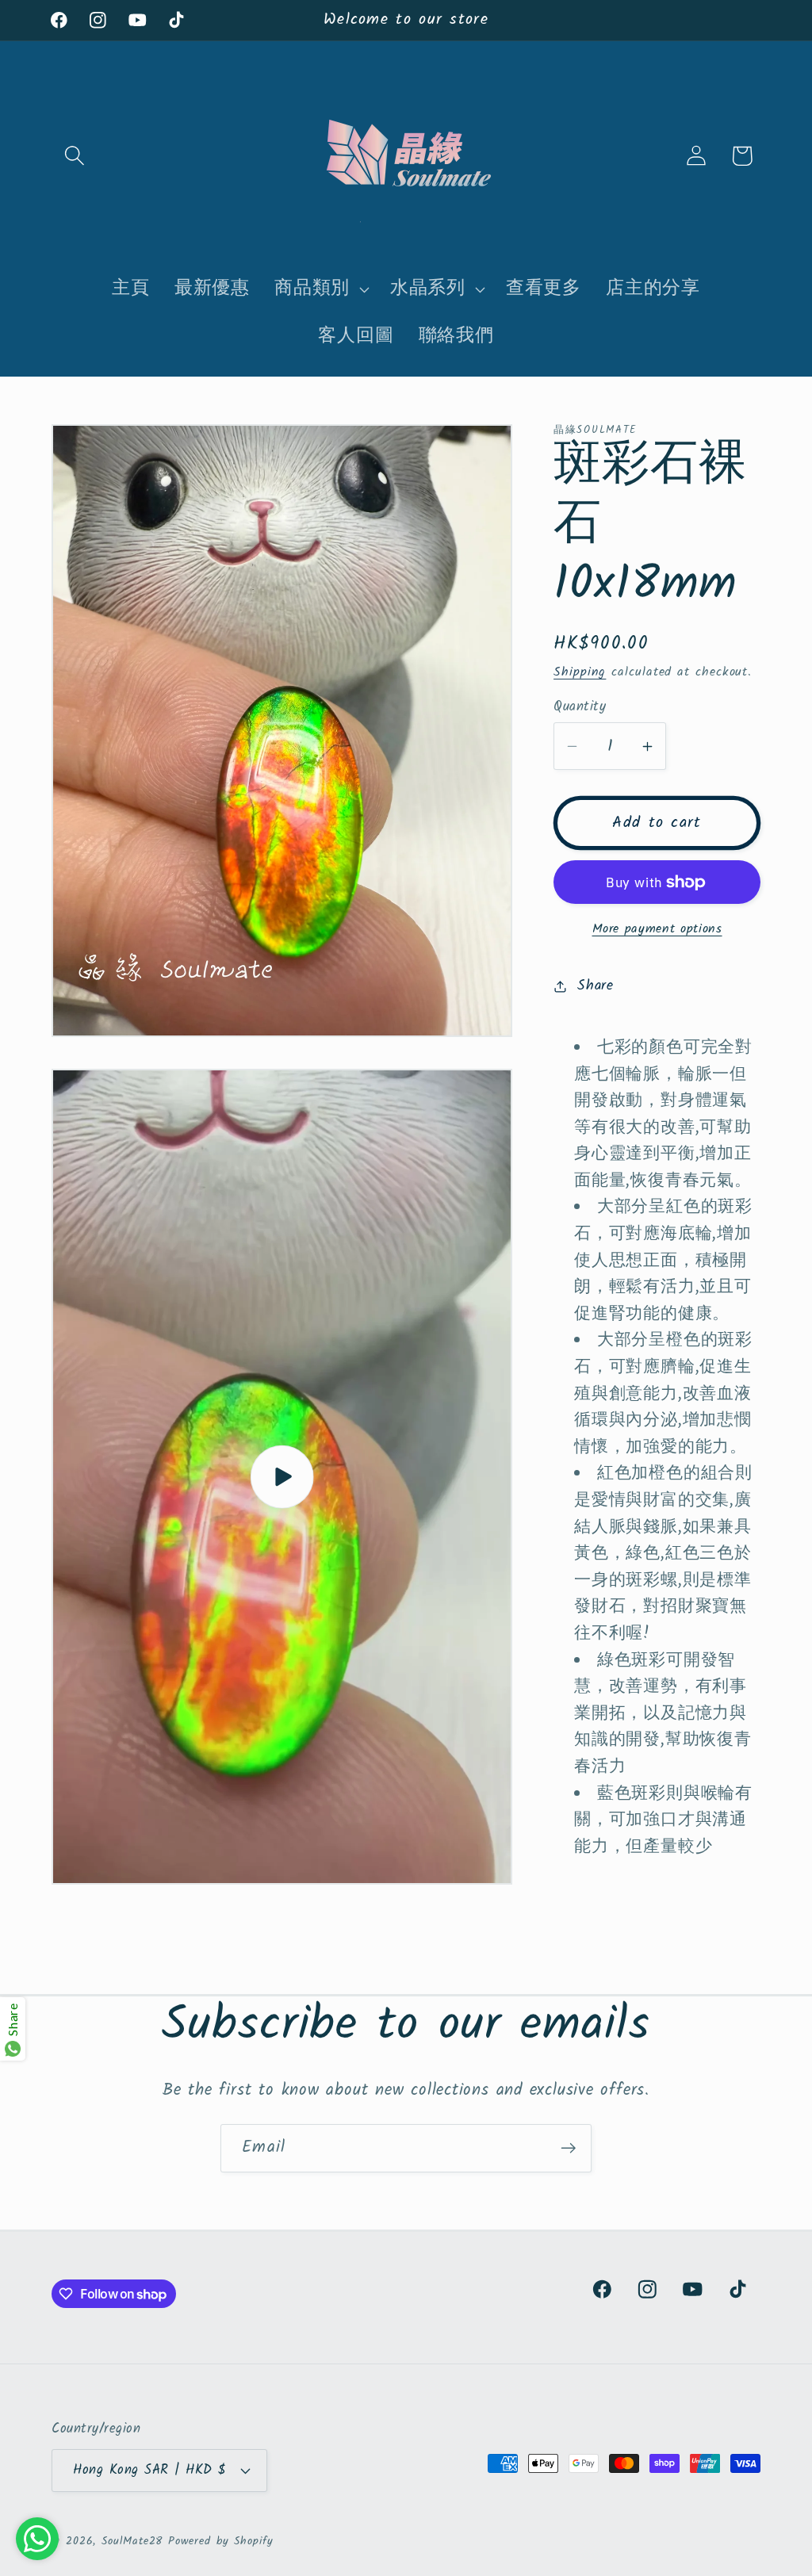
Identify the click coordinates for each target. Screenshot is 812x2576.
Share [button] (596, 986)
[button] (74, 156)
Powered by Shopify (220, 2542)
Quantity (580, 707)
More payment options (657, 929)
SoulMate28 (132, 2542)
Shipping (580, 672)
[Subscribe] (568, 2148)
